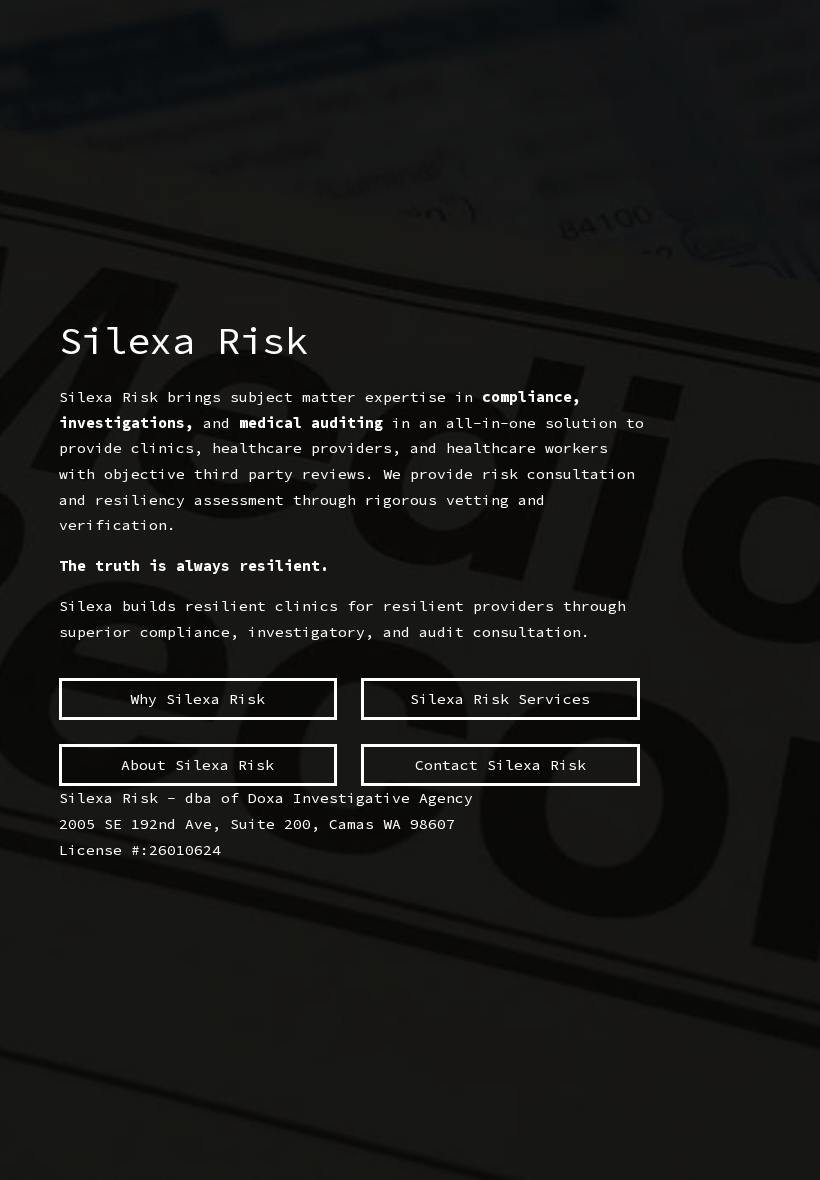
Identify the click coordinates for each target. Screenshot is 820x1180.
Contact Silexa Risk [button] (500, 765)
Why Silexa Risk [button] (197, 699)
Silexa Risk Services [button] (500, 699)
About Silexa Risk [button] (197, 765)
